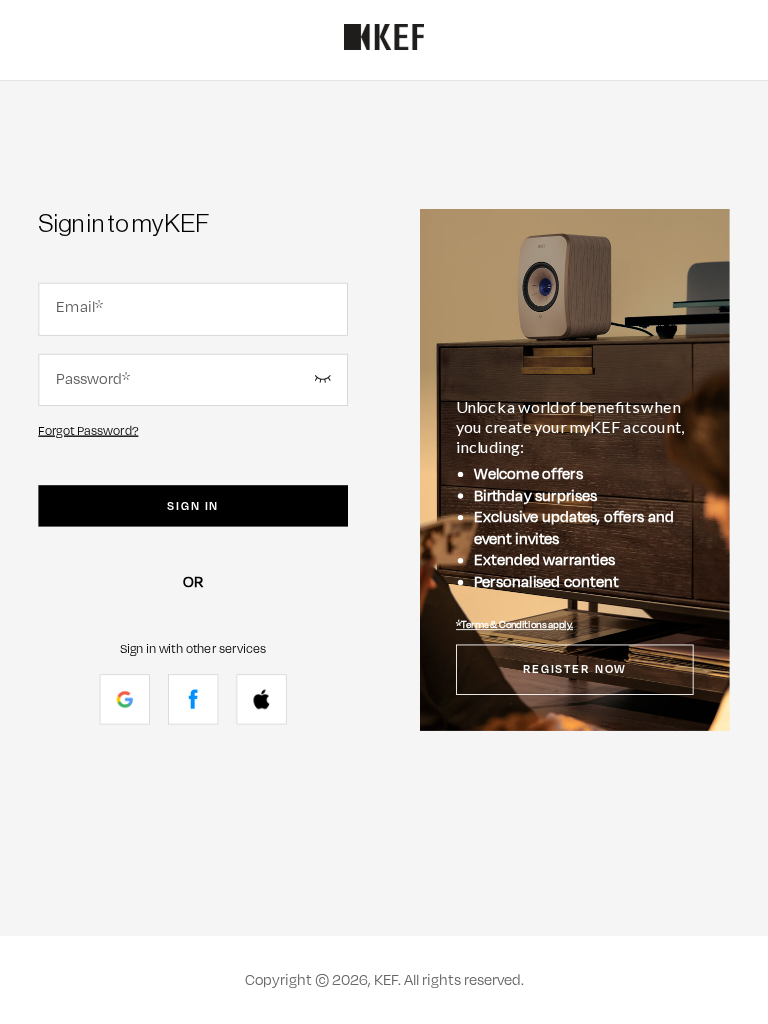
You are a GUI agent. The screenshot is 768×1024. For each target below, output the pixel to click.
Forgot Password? (88, 430)
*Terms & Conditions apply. (514, 625)
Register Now (575, 670)
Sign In (193, 506)
